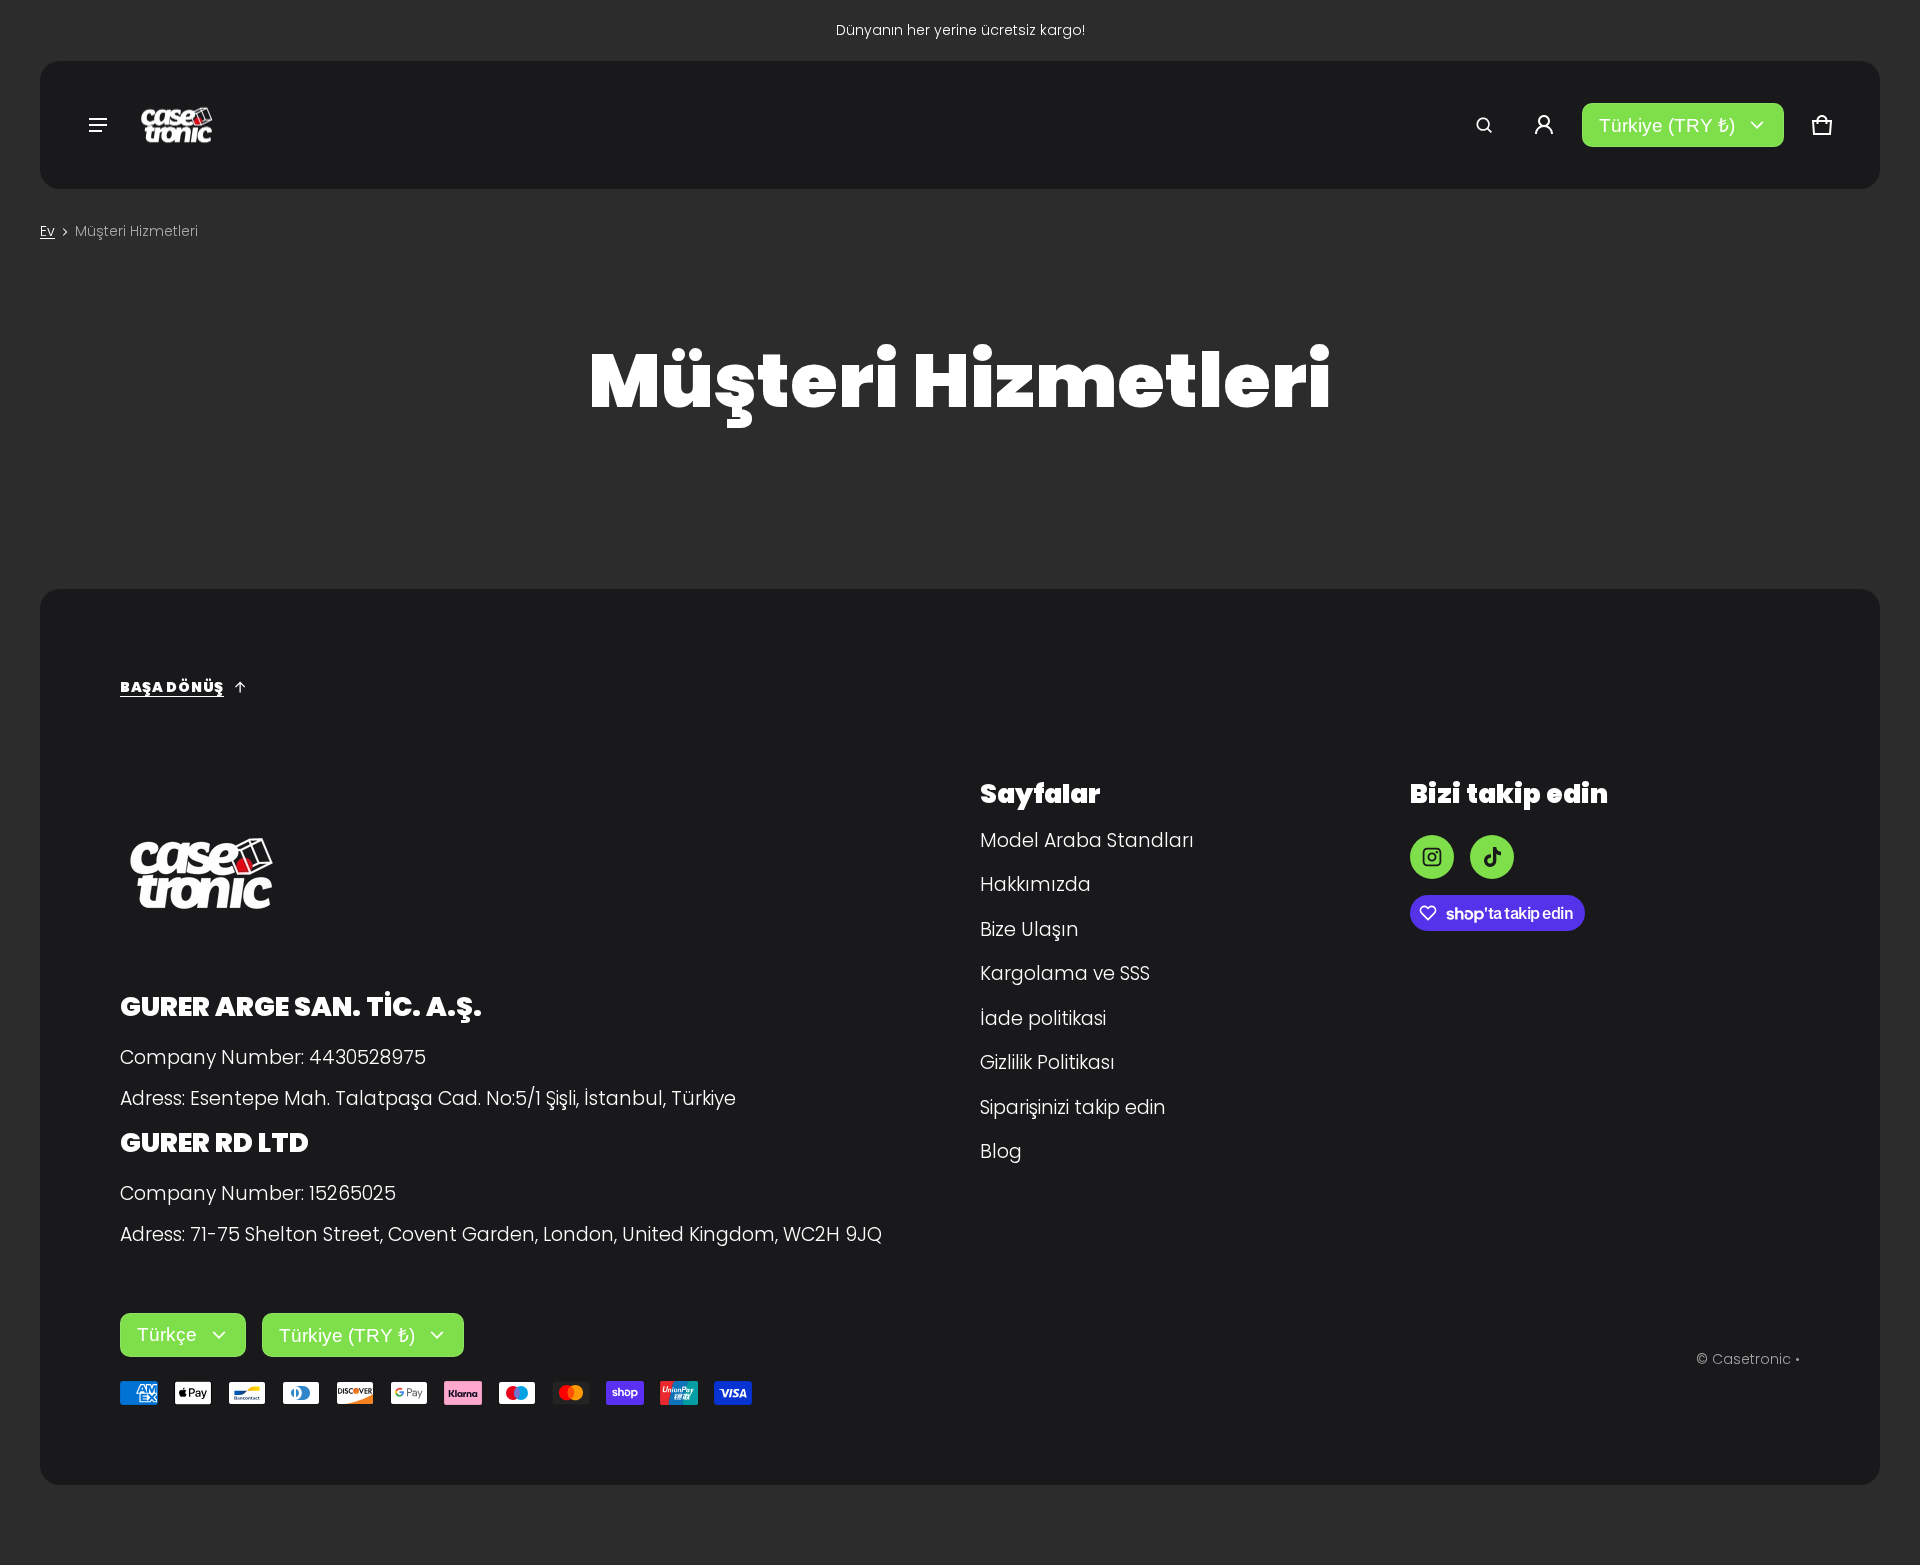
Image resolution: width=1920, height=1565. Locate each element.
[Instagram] (1432, 857)
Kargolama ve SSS (1065, 973)
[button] (1484, 125)
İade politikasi (1043, 1018)
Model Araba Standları (1087, 840)
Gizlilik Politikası (1047, 1062)
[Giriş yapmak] (1544, 125)
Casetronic (1751, 1359)
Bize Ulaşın (1029, 929)
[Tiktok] (1492, 857)
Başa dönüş (172, 687)
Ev (47, 231)
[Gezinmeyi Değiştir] (98, 125)
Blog (1001, 1151)
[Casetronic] (176, 125)
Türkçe (167, 1334)
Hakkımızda (1035, 884)
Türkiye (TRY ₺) (1667, 125)
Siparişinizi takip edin (1073, 1107)
